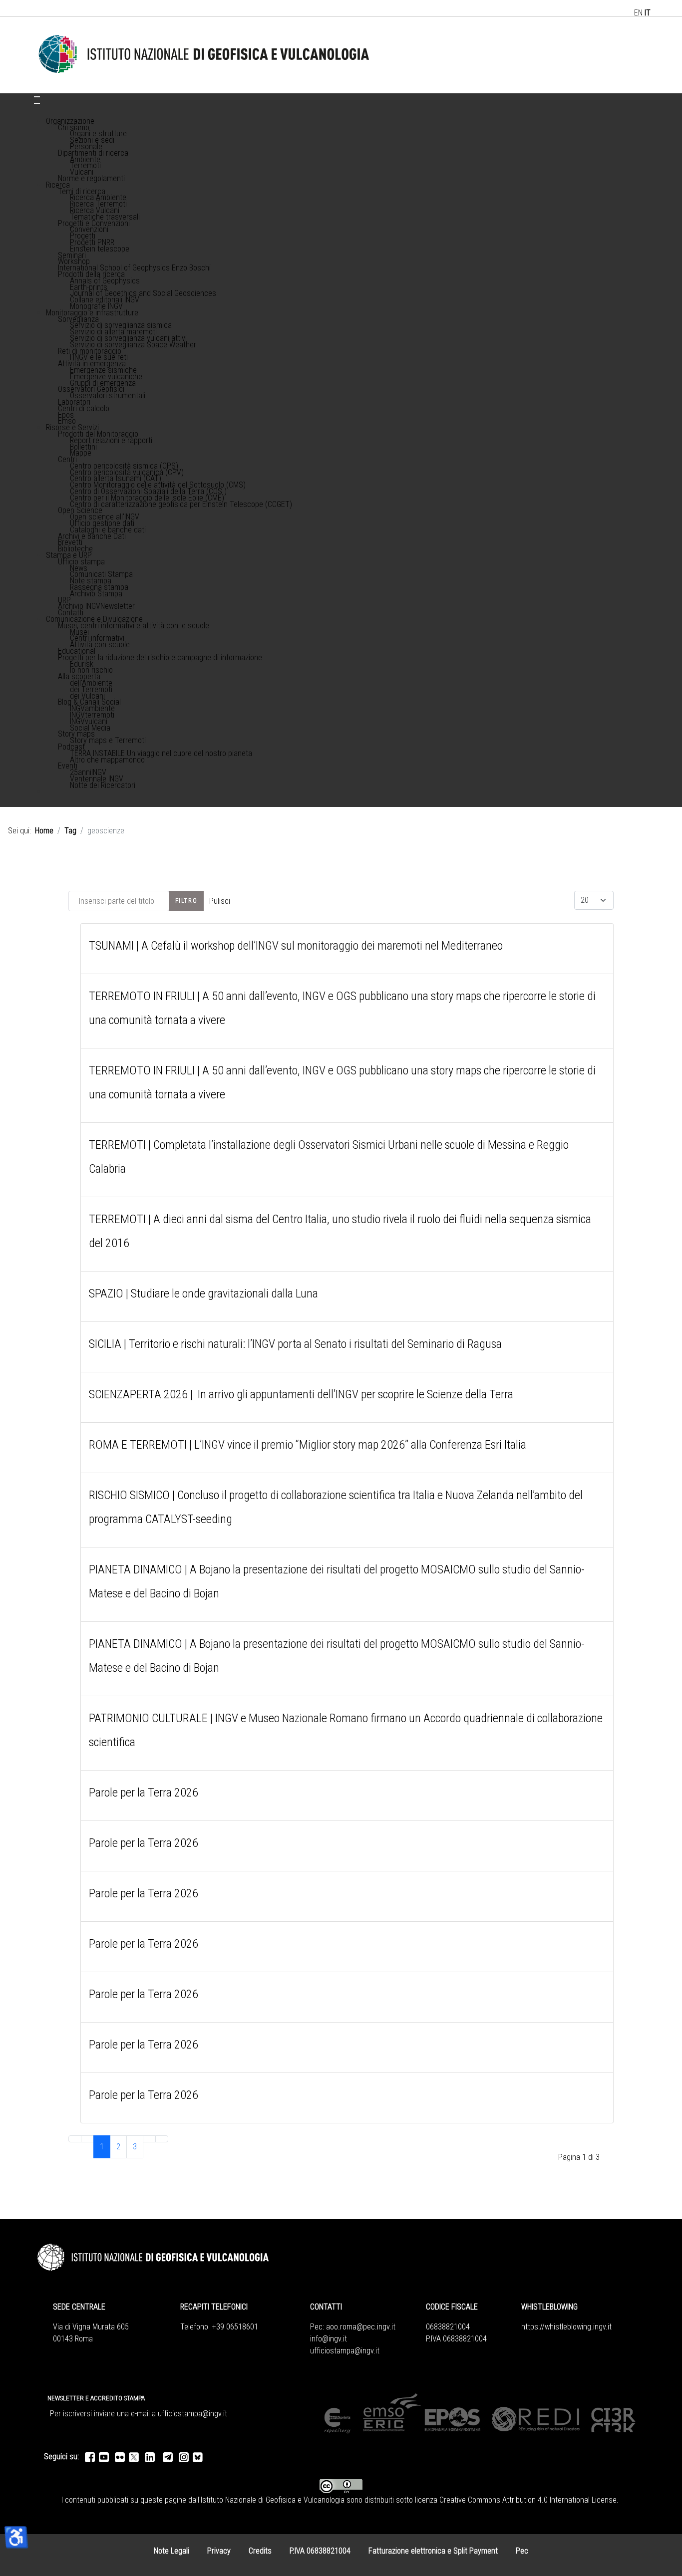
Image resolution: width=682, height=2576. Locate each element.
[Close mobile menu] (37, 103)
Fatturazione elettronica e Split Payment (433, 2551)
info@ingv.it (329, 2339)
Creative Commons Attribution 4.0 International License (528, 2500)
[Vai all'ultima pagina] (162, 2139)
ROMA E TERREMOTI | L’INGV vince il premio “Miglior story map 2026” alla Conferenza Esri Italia (308, 1445)
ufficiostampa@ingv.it (345, 2351)
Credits (260, 2551)
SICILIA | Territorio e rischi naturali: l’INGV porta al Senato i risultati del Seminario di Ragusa (295, 1344)
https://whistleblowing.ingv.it (566, 2327)
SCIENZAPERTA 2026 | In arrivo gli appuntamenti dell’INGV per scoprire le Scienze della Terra (301, 1394)
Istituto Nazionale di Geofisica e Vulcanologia (273, 2500)
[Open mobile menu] (37, 97)
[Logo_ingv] (204, 55)
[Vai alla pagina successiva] (149, 2139)
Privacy (219, 2551)
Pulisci (220, 901)
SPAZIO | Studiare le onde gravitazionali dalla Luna (203, 1293)
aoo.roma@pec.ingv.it (361, 2327)
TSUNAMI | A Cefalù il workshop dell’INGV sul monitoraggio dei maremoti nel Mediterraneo (296, 946)
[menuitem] (70, 121)
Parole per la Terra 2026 (144, 1793)
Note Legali (171, 2551)
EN (638, 13)
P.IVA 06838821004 (320, 2551)
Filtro (186, 901)
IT (648, 13)
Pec (522, 2551)
